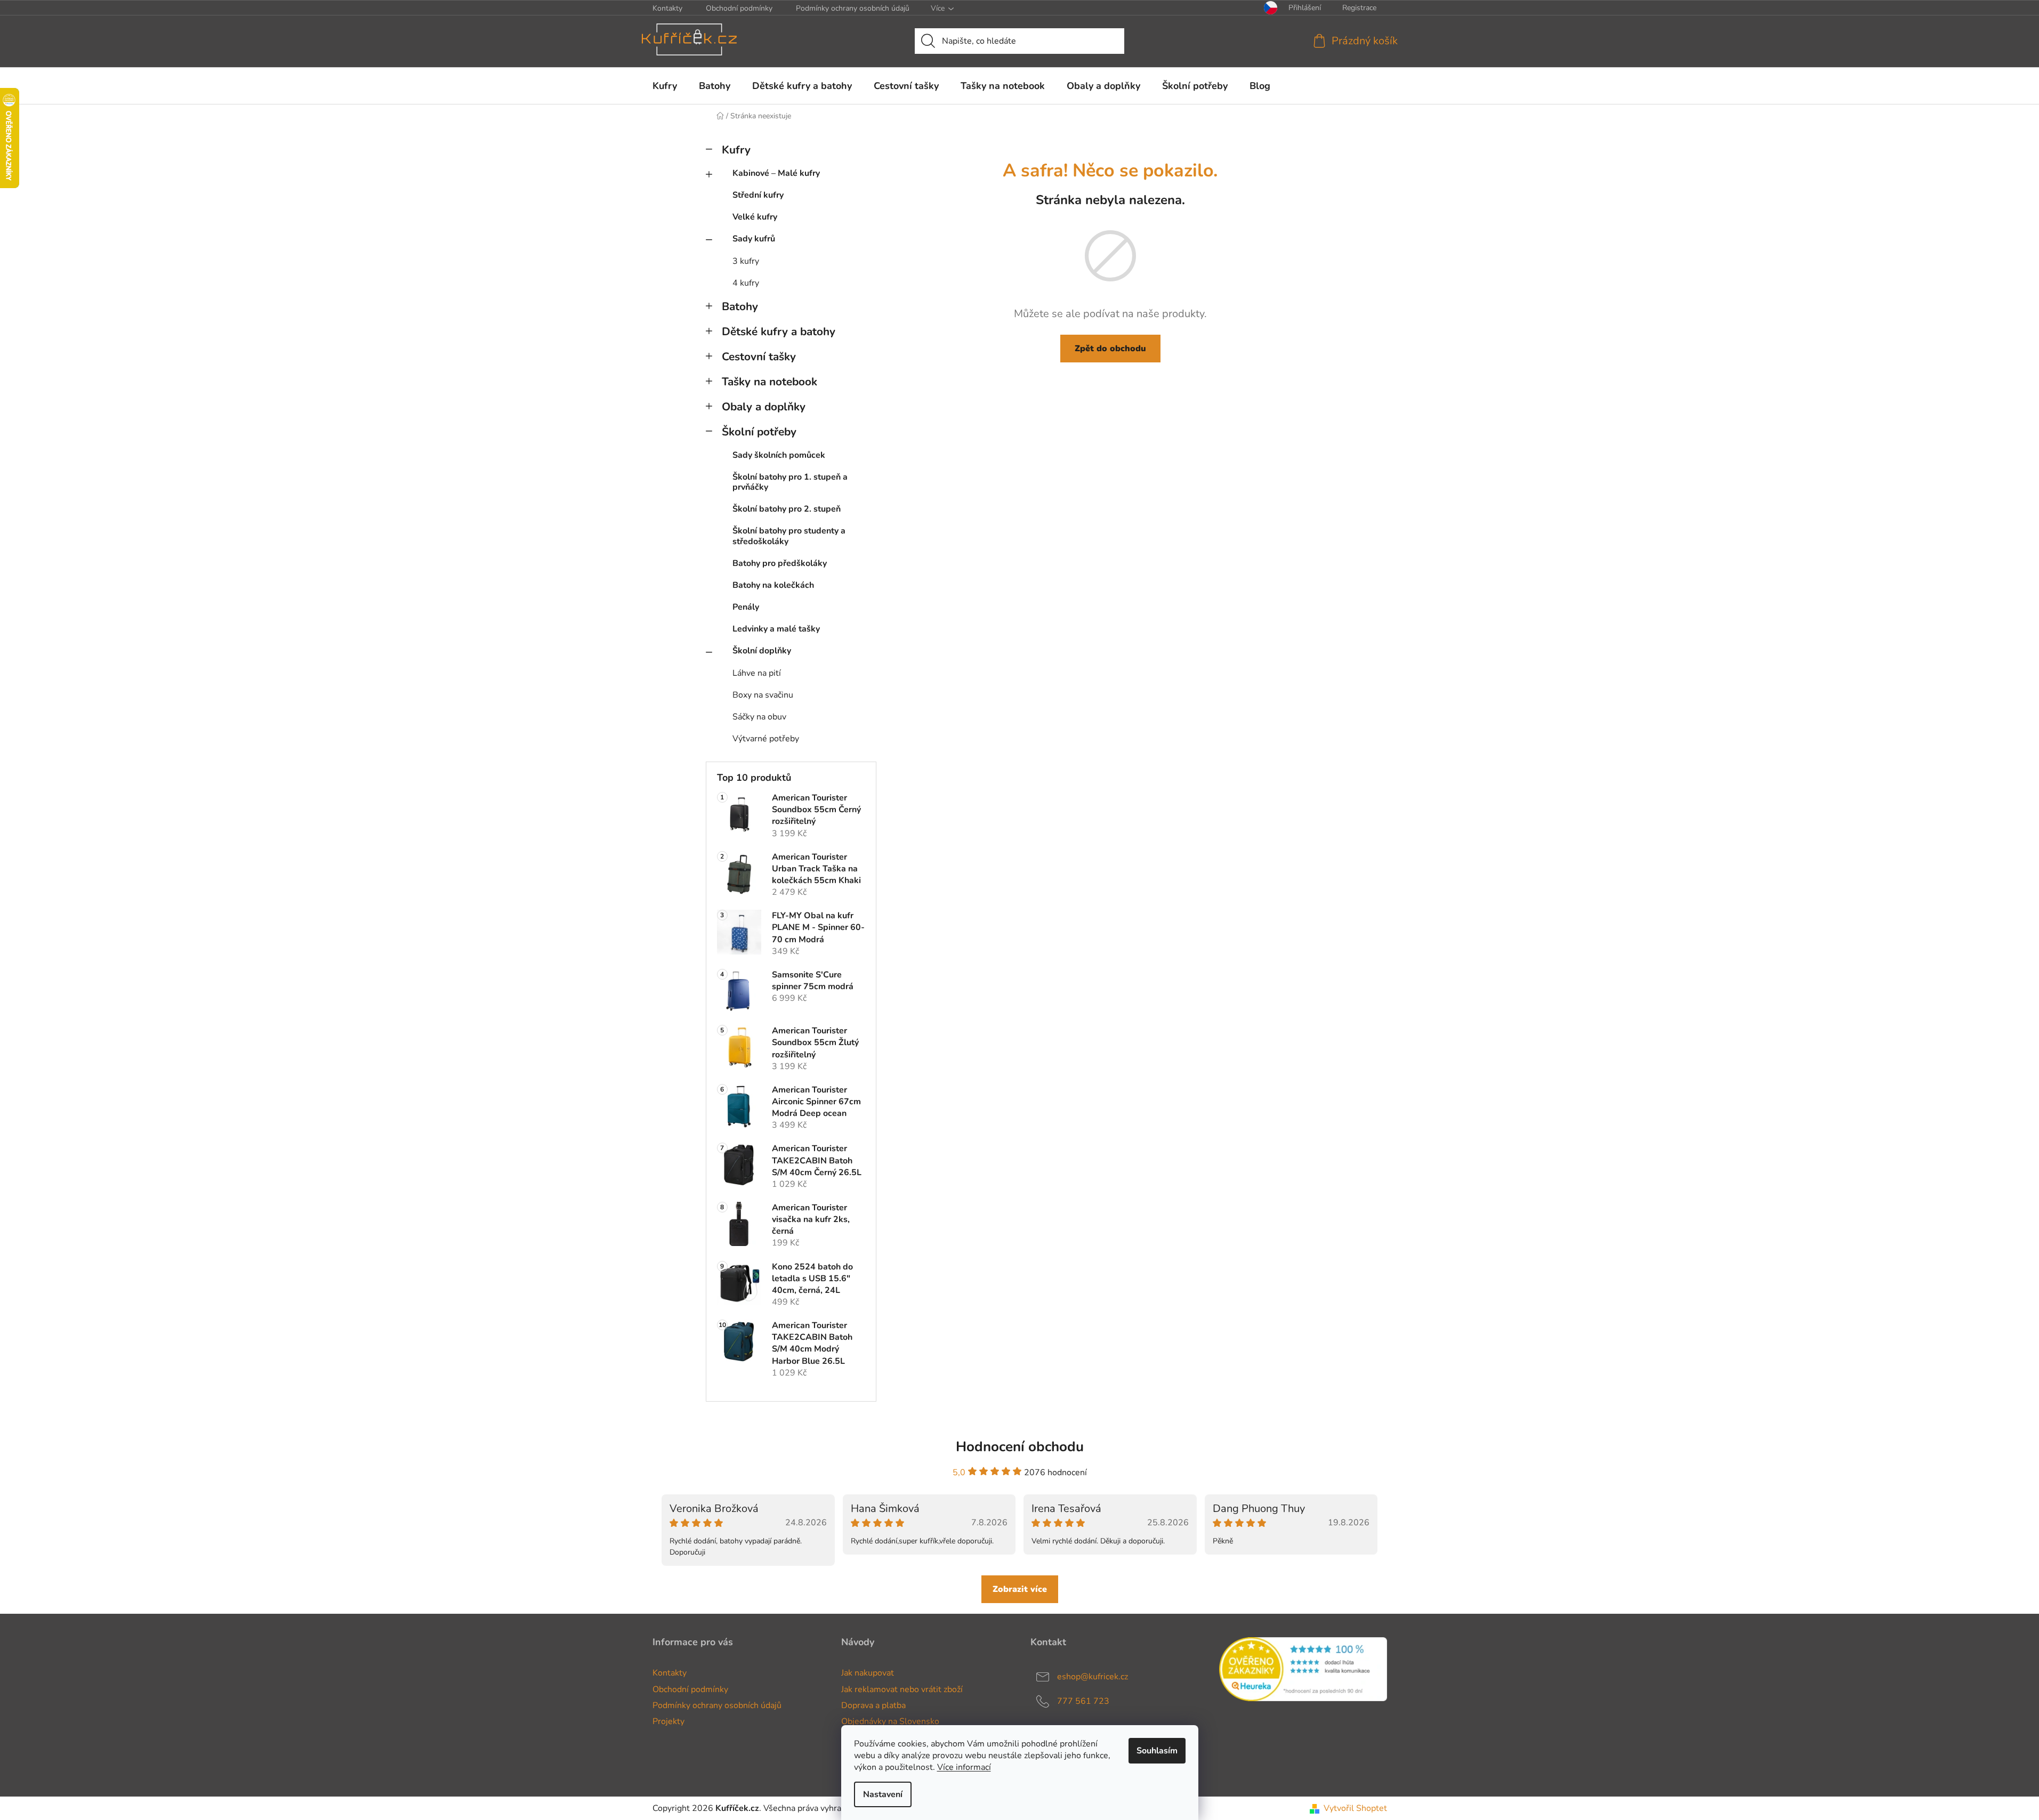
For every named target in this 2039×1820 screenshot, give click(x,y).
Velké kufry (755, 217)
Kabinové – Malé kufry (776, 173)
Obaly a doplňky (764, 407)
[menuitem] (665, 86)
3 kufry (746, 261)
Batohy (740, 306)
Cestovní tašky (759, 357)
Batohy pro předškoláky (780, 563)
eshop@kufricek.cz (1093, 1677)
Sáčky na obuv (759, 717)
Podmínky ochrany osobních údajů (853, 8)
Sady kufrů (754, 239)
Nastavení (883, 1794)
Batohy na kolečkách (773, 585)
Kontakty (667, 8)
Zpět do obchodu (1110, 349)
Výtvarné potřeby (766, 739)
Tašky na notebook (769, 382)
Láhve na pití (757, 673)
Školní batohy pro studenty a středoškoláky (789, 536)
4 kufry (746, 283)
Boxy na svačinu (763, 695)
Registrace (1359, 8)
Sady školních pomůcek (779, 455)
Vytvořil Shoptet (1355, 1808)
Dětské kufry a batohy (779, 331)
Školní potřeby (759, 432)
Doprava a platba (873, 1705)
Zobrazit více (1020, 1589)
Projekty (668, 1721)
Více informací (964, 1767)
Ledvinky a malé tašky (776, 629)
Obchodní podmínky (739, 8)
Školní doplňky (762, 651)
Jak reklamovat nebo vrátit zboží (902, 1689)
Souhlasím (1157, 1751)
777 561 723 (1083, 1701)
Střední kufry (758, 195)
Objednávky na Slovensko (890, 1721)
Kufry (736, 150)
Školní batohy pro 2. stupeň (787, 509)
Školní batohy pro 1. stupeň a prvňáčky (790, 482)
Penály (746, 607)
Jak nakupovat (868, 1673)
